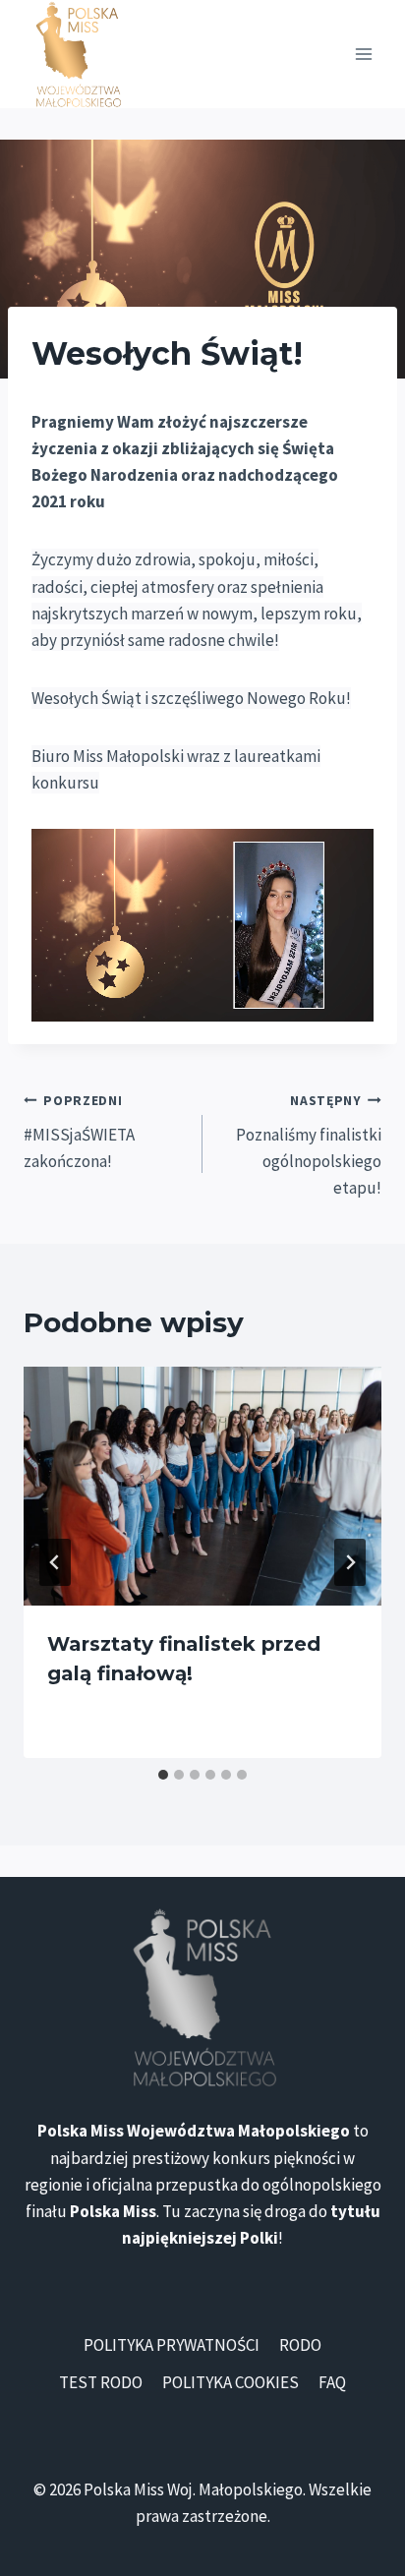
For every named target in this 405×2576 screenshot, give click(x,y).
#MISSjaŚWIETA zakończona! (79, 1132)
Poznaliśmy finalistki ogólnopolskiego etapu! (309, 1145)
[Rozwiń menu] (363, 54)
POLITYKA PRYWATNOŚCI (172, 2345)
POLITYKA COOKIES (231, 2382)
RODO (300, 2345)
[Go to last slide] (55, 1562)
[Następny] (350, 1562)
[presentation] (202, 1486)
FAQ (332, 2382)
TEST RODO (101, 2382)
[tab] (163, 1775)
